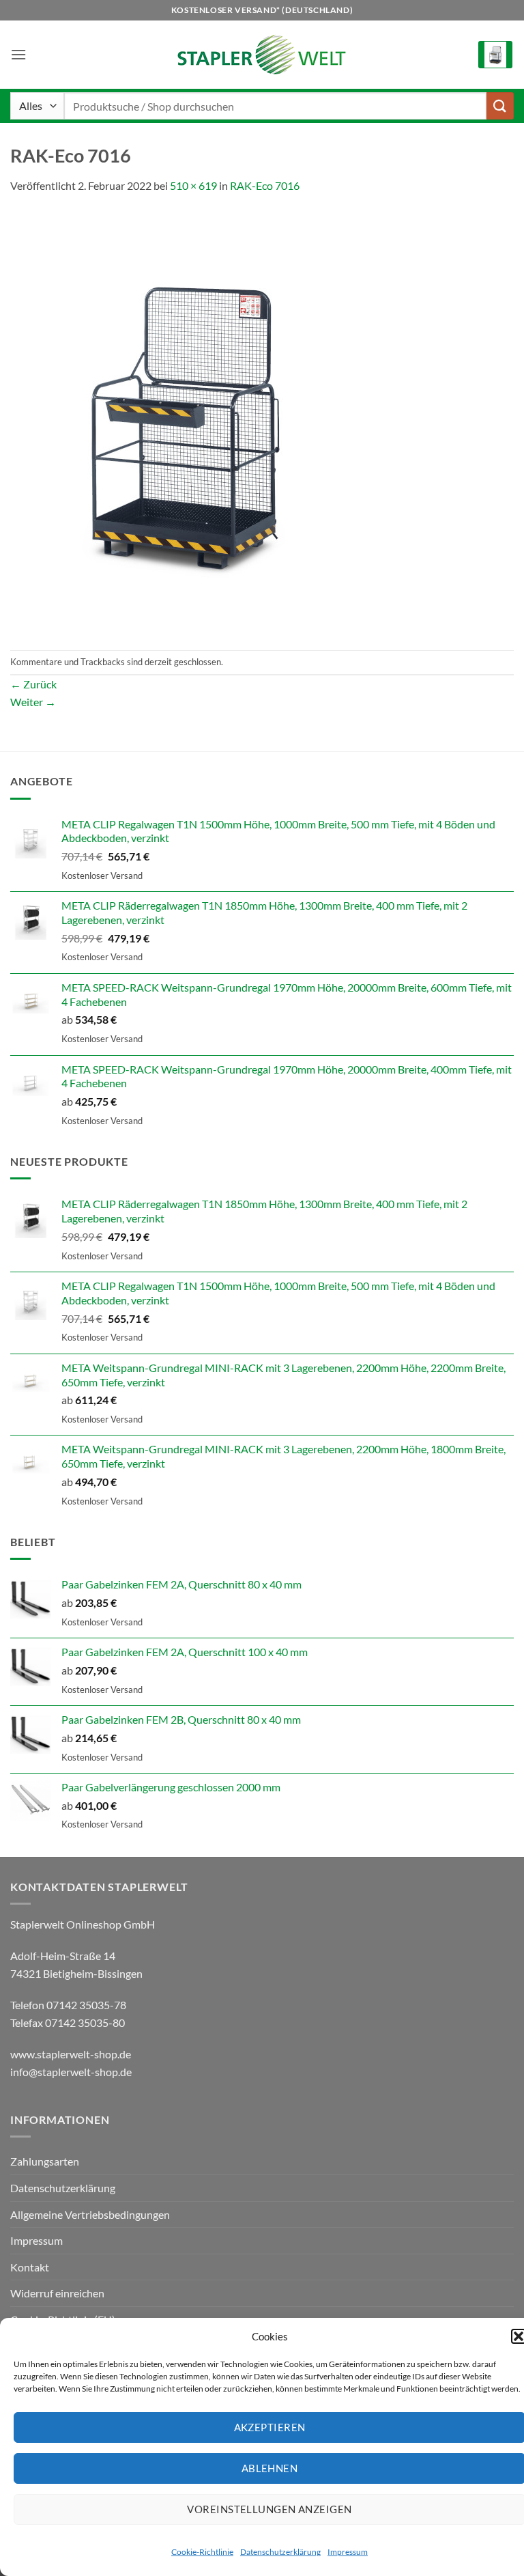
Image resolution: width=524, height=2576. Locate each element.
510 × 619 (193, 185)
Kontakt (30, 2267)
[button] (18, 54)
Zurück (33, 684)
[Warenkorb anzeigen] (495, 55)
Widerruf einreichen (57, 2293)
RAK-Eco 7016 (265, 185)
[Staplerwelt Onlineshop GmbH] (262, 55)
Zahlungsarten (45, 2161)
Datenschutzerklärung (280, 2552)
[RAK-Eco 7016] (184, 420)
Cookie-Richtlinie (202, 2552)
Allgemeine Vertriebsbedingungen (90, 2214)
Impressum (348, 2552)
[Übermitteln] (500, 106)
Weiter (33, 702)
